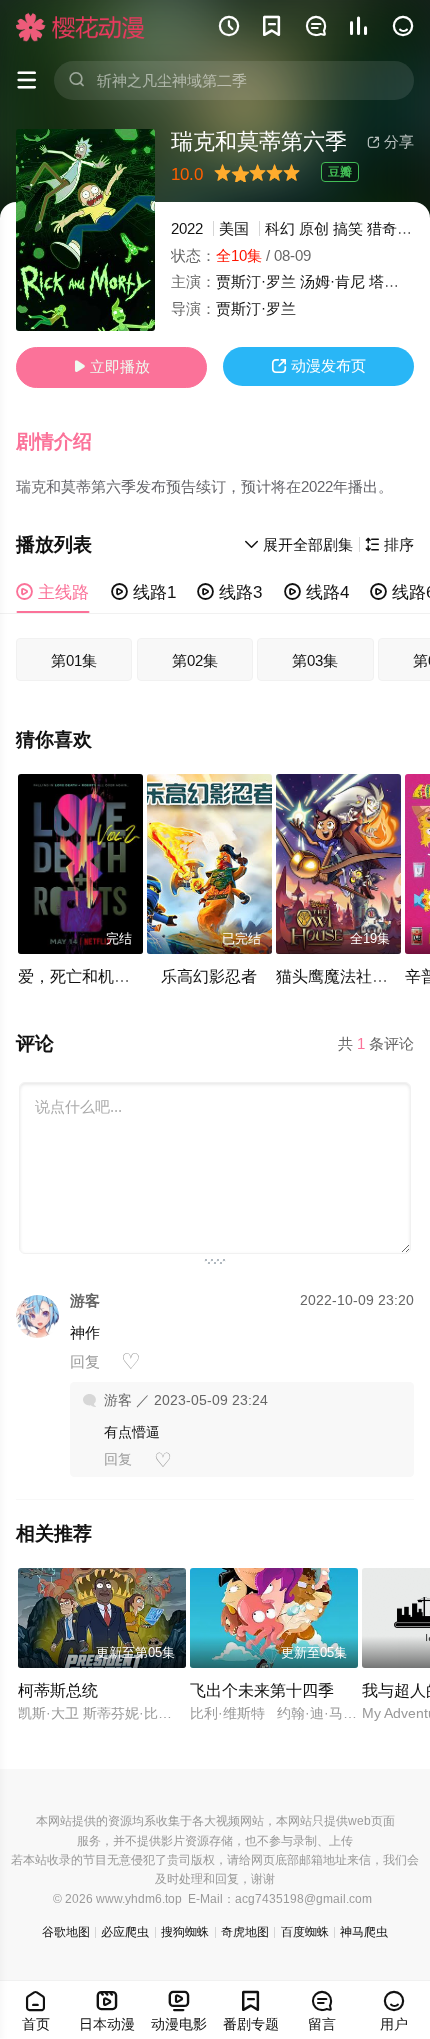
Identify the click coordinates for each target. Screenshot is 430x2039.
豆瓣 (340, 172)
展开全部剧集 (298, 544)
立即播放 (111, 366)
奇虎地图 (245, 1932)
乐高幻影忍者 (209, 976)
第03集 (315, 660)
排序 (389, 544)
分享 (390, 141)
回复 (85, 1361)
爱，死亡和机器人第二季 (106, 976)
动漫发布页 (318, 365)
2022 (187, 228)
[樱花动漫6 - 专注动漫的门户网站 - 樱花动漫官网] (80, 27)
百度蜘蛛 (305, 1932)
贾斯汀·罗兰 (256, 281)
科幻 (280, 228)
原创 (314, 228)
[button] (65, 442)
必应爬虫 (125, 1932)
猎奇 (382, 228)
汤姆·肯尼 (332, 281)
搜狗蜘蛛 (185, 1932)
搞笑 (348, 228)
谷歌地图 (66, 1932)
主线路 (52, 592)
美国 (234, 228)
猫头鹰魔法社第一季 (348, 976)
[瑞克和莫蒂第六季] (85, 230)
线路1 (143, 592)
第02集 (195, 660)
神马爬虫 (364, 1932)
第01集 (74, 660)
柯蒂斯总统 (58, 1690)
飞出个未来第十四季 (262, 1690)
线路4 (316, 592)
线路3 (229, 592)
